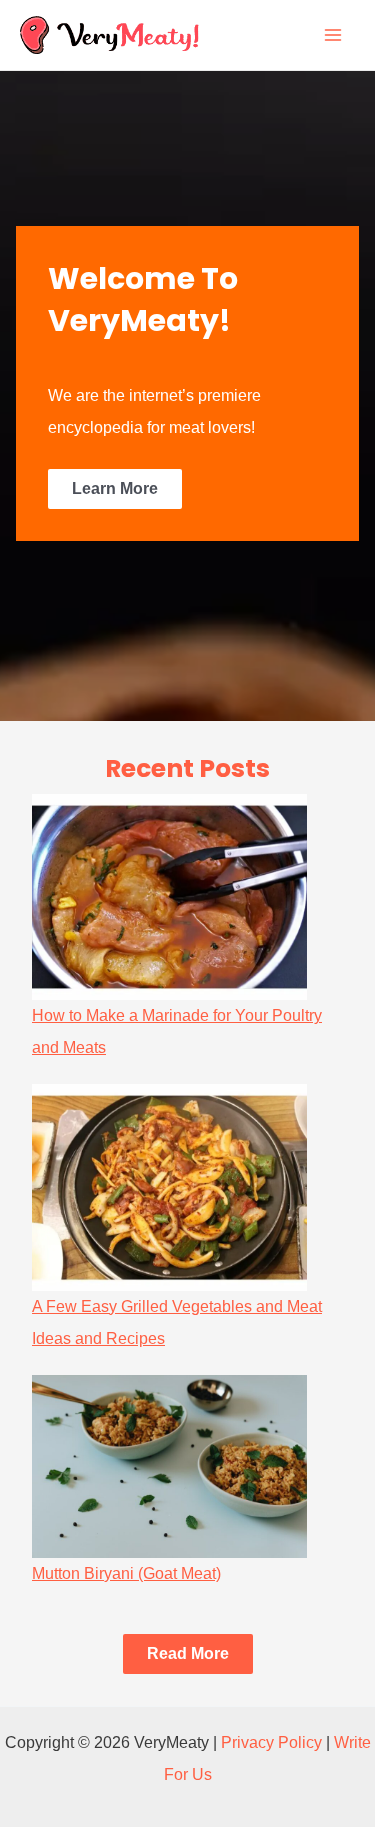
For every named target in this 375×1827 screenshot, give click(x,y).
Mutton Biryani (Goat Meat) (126, 1573)
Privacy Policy (271, 1742)
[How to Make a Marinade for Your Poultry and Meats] (169, 897)
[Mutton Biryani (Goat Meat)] (169, 1466)
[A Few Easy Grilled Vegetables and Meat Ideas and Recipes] (169, 1187)
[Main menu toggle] (333, 35)
